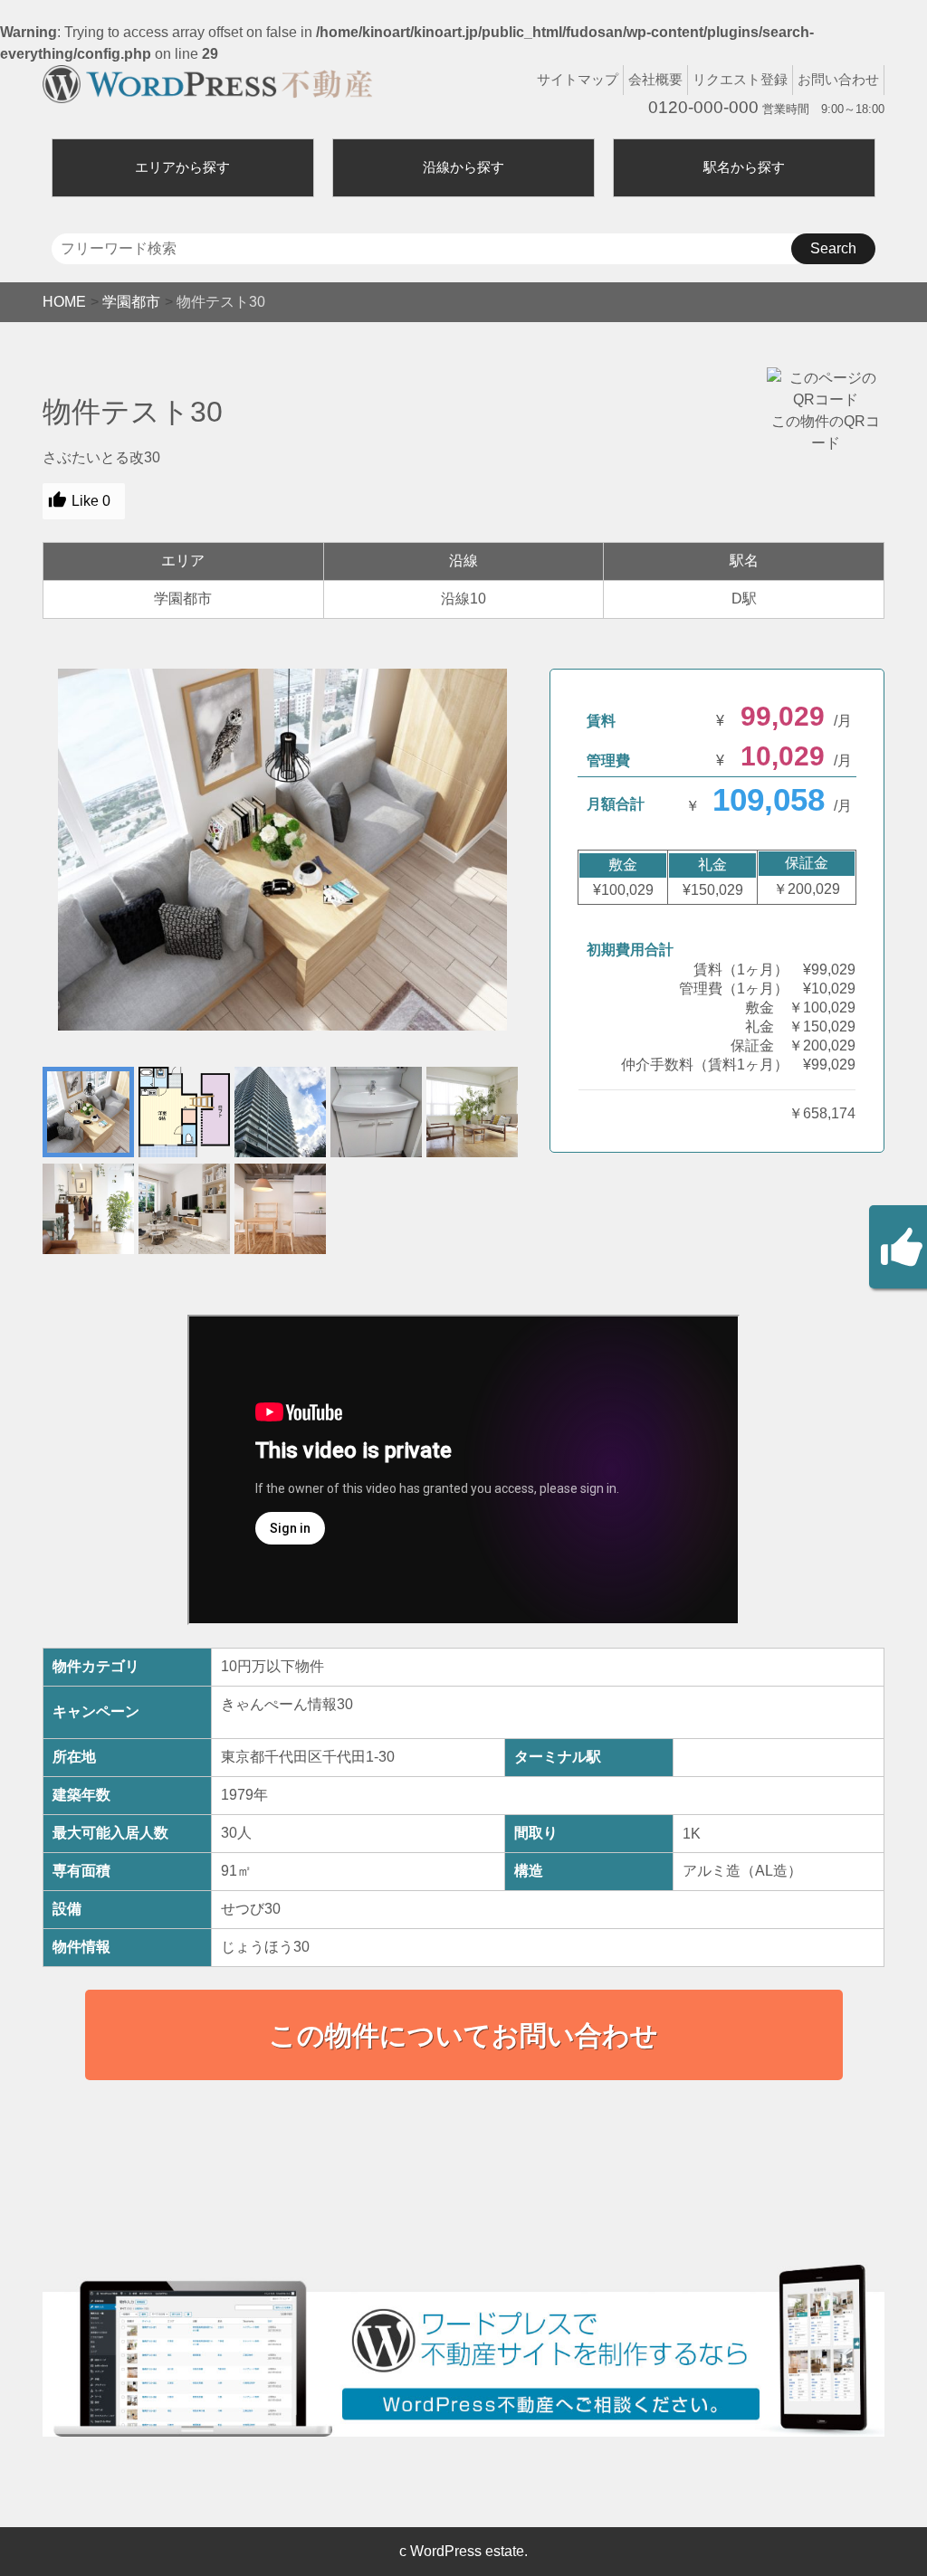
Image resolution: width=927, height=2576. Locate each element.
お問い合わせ (838, 79)
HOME (64, 302)
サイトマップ (578, 79)
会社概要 (655, 79)
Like (91, 501)
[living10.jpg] (282, 850)
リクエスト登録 (740, 79)
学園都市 (131, 302)
